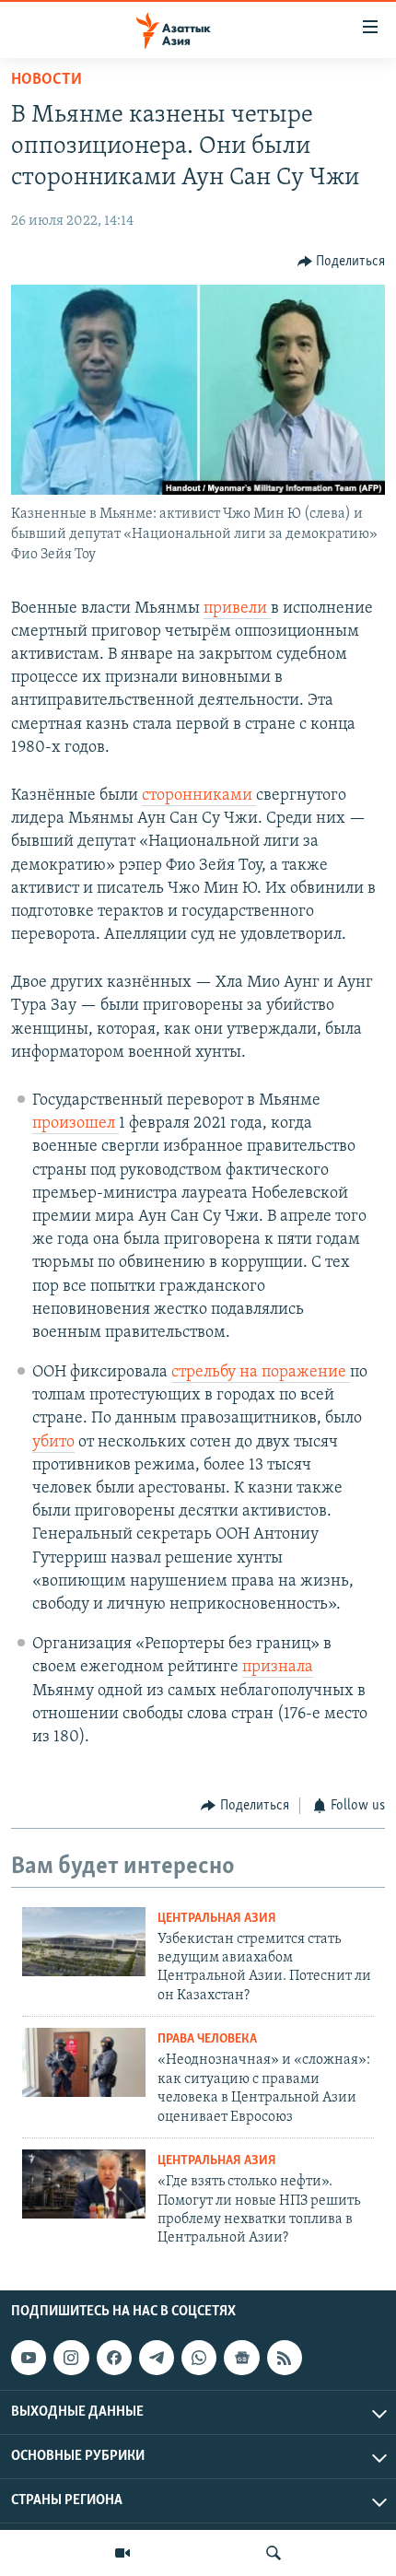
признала (278, 1668)
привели (237, 609)
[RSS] (285, 2358)
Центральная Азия (217, 1919)
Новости (47, 80)
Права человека (207, 2039)
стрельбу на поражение (261, 1373)
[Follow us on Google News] (241, 2358)
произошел (76, 1124)
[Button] (342, 262)
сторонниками (199, 796)
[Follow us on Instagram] (71, 2358)
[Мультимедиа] (122, 2553)
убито (53, 1443)
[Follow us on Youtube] (29, 2358)
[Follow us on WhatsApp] (199, 2358)
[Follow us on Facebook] (114, 2358)
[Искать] (274, 2553)
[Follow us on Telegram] (157, 2358)
